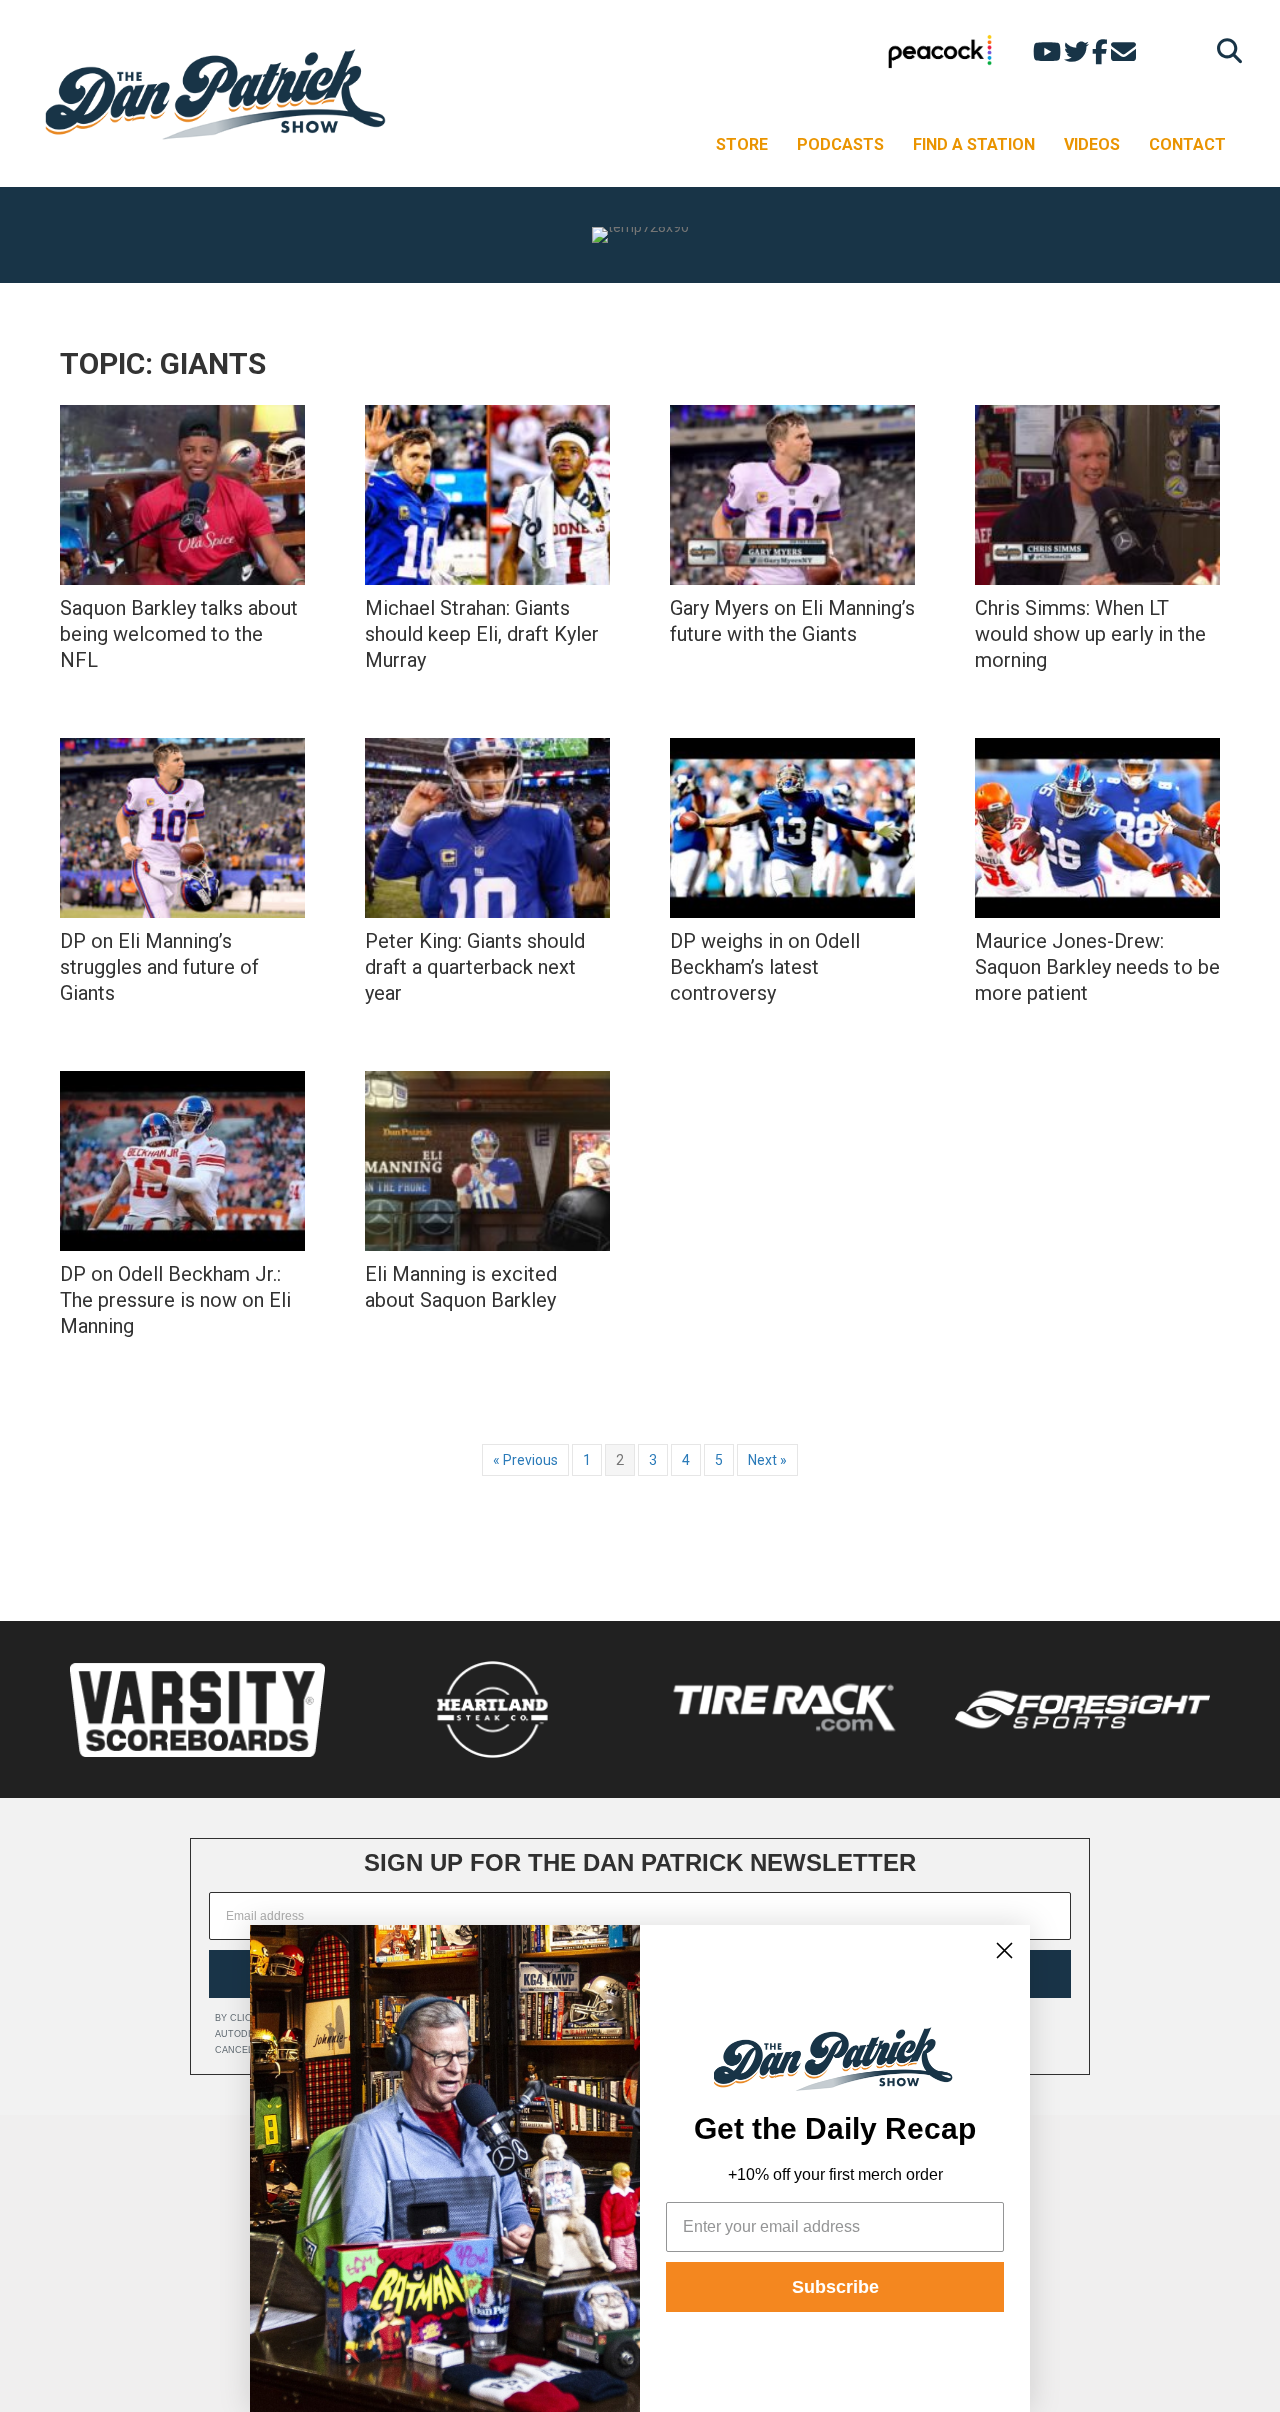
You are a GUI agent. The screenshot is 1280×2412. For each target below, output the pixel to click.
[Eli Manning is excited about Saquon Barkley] (487, 1161)
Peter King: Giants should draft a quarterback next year (475, 967)
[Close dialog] (1004, 1950)
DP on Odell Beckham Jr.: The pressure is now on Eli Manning (175, 1300)
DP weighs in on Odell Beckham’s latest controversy (765, 967)
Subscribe (835, 2287)
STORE (742, 144)
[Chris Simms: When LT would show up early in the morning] (1097, 495)
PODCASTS (840, 144)
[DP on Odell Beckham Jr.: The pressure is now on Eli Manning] (182, 1161)
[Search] (1224, 50)
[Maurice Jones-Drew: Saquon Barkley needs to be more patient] (1097, 828)
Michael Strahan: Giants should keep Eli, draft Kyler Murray (482, 634)
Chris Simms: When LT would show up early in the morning (1090, 634)
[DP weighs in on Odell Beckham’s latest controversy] (792, 828)
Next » (767, 1460)
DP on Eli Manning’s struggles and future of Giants (159, 967)
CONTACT (1187, 144)
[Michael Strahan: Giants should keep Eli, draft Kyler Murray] (487, 495)
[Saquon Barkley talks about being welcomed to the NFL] (182, 495)
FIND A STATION (974, 144)
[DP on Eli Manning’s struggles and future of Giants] (182, 828)
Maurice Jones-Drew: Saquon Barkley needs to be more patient (1097, 967)
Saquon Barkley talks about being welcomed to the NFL (179, 634)
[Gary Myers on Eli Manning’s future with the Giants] (792, 495)
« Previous (525, 1460)
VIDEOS (1092, 144)
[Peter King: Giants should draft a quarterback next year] (487, 828)
